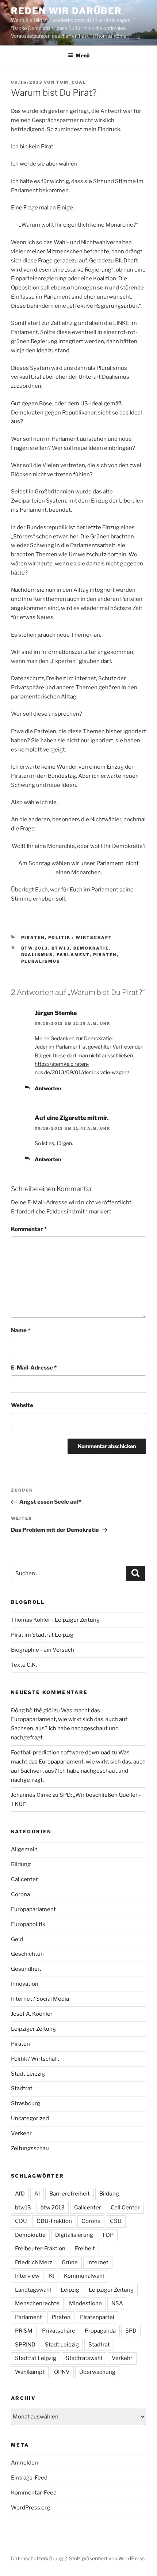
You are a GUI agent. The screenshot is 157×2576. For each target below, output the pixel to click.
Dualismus (37, 955)
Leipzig (70, 2290)
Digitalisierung (74, 2235)
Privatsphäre (59, 2331)
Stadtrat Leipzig (36, 2358)
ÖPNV (62, 2372)
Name (21, 1330)
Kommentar (29, 1229)
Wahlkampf (30, 2372)
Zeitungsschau (30, 2148)
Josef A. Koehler (32, 2014)
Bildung (21, 1864)
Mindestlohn (85, 2303)
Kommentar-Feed (34, 2493)
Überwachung (97, 2372)
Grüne (70, 2262)
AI (37, 2194)
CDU (21, 2221)
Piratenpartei (97, 2317)
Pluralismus (41, 961)
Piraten (33, 937)
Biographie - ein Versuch (43, 1650)
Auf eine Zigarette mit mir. (72, 1118)
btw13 (61, 948)
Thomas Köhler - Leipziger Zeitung (55, 1620)
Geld (17, 1939)
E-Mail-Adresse (34, 1368)
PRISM (24, 2331)
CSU (116, 2221)
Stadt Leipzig (28, 2074)
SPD (131, 2331)
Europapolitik (28, 1924)
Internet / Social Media (40, 1999)
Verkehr (21, 2133)
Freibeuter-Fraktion (40, 2249)
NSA (117, 2303)
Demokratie (91, 948)
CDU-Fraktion (54, 2221)
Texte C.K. (24, 1665)
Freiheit (85, 2249)
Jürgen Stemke (56, 1013)
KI (52, 2276)
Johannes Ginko (31, 1795)
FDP (108, 2235)
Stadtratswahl (84, 2358)
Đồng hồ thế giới (32, 1711)
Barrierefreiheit (70, 2194)
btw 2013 (35, 948)
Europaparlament (33, 1909)
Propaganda (100, 2331)
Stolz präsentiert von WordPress (107, 2558)
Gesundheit (26, 1969)
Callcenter (24, 1879)
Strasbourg (26, 2103)
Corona (20, 1894)
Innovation (25, 1984)
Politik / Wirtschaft (80, 937)
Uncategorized (30, 2118)
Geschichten (27, 1954)
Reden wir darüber (66, 11)
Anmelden (24, 2463)
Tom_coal (71, 82)
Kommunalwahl (84, 2276)
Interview (27, 2276)
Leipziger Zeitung (33, 2029)
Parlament (73, 955)
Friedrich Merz (34, 2262)
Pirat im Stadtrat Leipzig (42, 1635)
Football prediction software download (61, 1753)
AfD (20, 2194)
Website (22, 1405)
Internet (98, 2262)
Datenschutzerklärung (37, 2558)
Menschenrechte (37, 2303)
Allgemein (24, 1849)
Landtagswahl (33, 2290)
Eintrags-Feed (29, 2478)
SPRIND (25, 2345)
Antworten (48, 1088)
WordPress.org (30, 2508)
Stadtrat (22, 2088)
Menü (83, 55)
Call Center (125, 2208)
